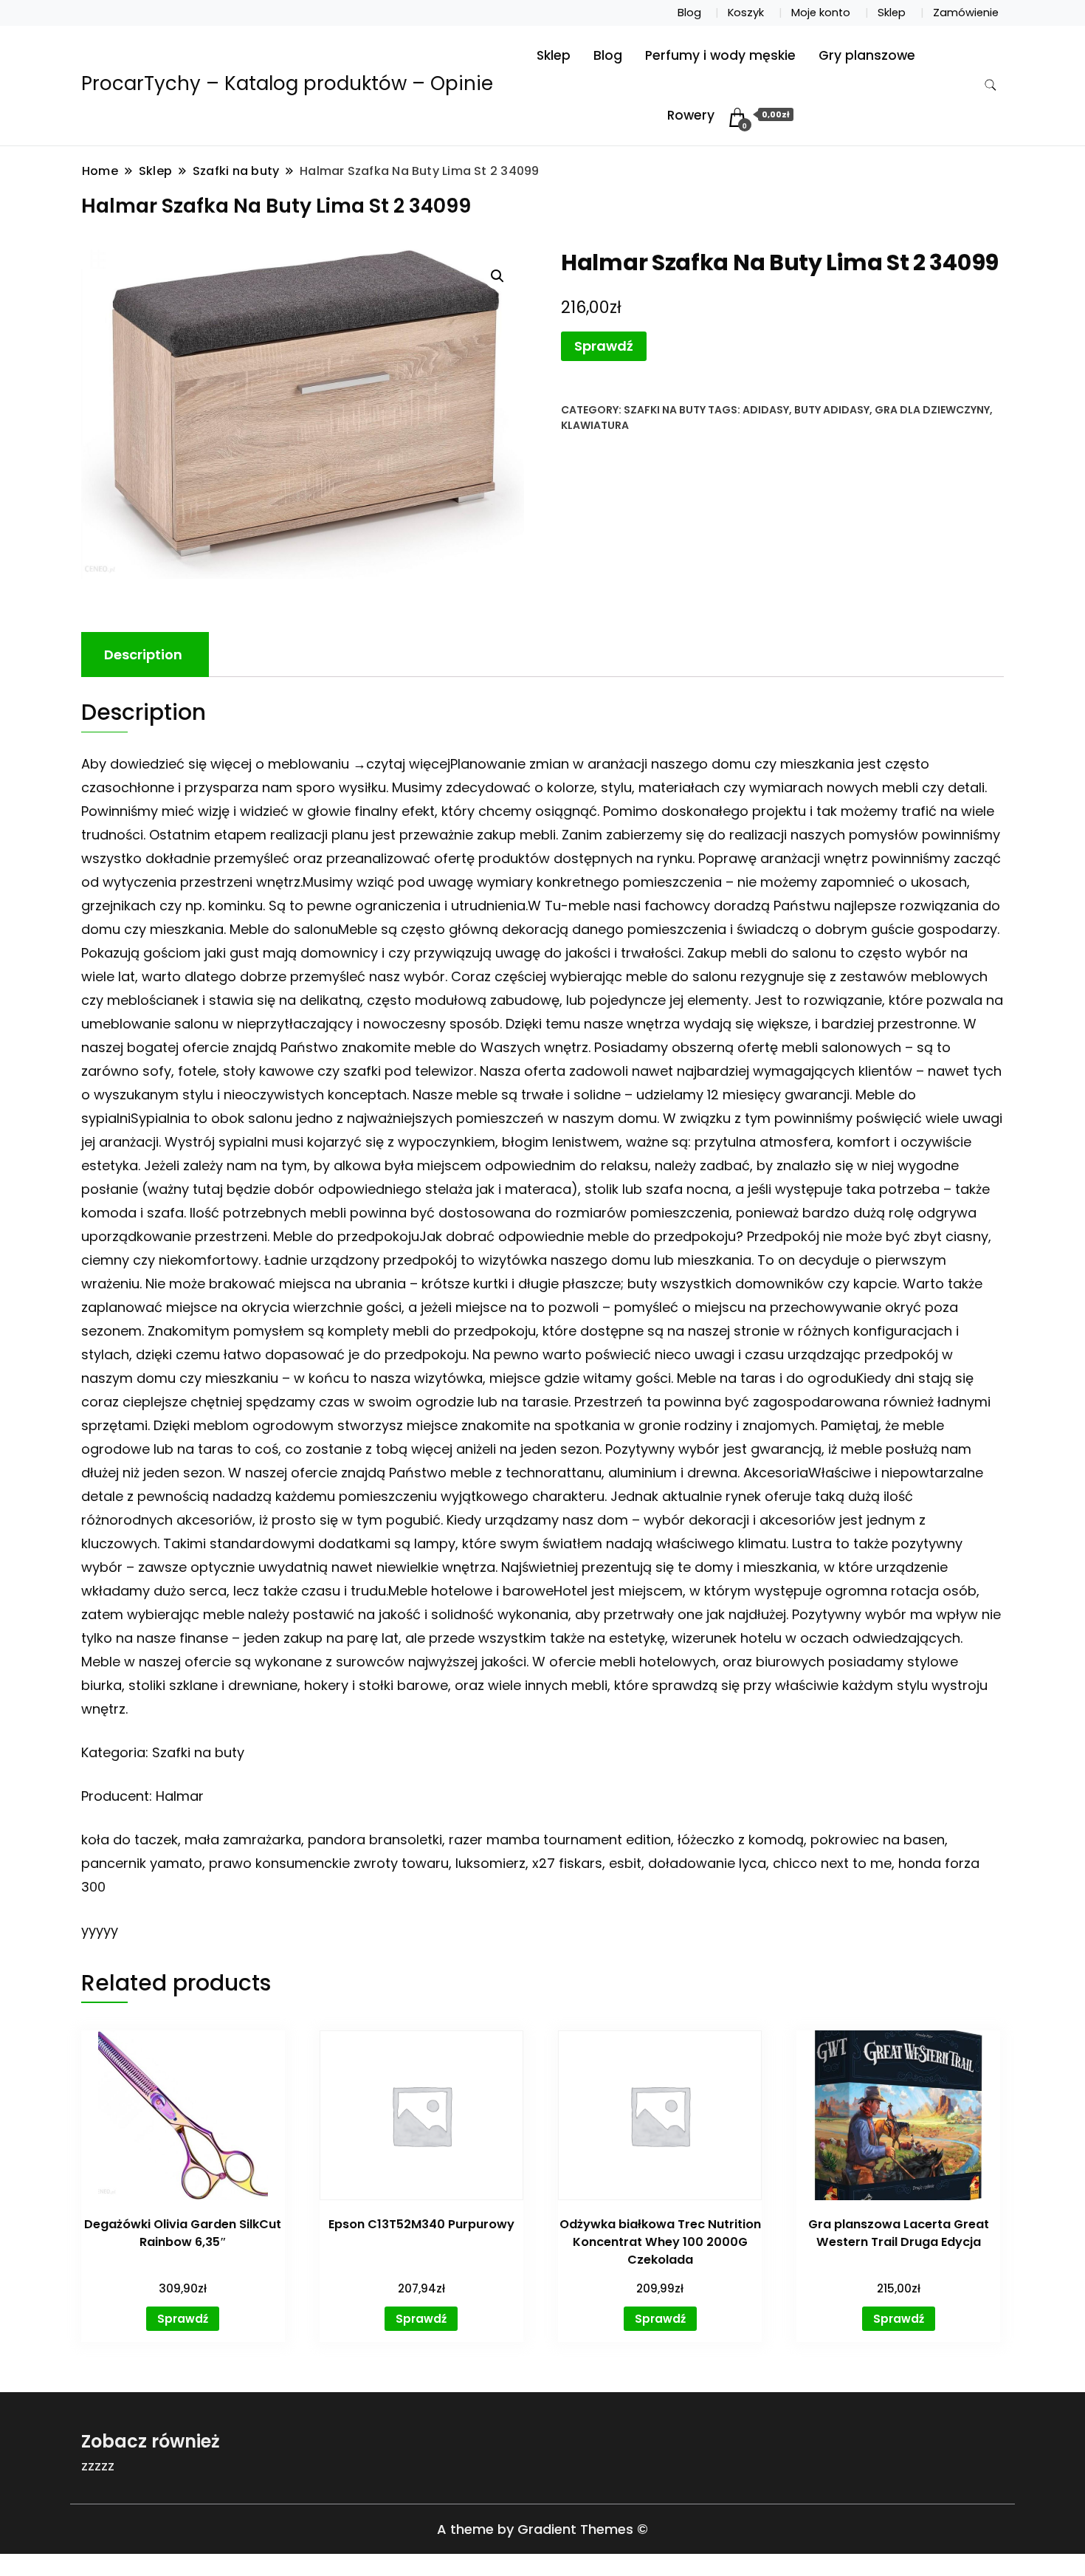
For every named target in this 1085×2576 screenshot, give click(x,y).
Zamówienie (966, 13)
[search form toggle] (991, 85)
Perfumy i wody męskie (720, 55)
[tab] (143, 655)
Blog (689, 13)
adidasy (766, 410)
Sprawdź (604, 346)
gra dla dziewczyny (932, 410)
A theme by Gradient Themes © (542, 2529)
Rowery (691, 115)
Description (143, 655)
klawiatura (595, 425)
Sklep (892, 13)
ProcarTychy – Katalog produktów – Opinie (287, 83)
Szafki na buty (665, 410)
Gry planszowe (867, 55)
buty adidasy (832, 410)
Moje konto (821, 13)
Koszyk (746, 13)
